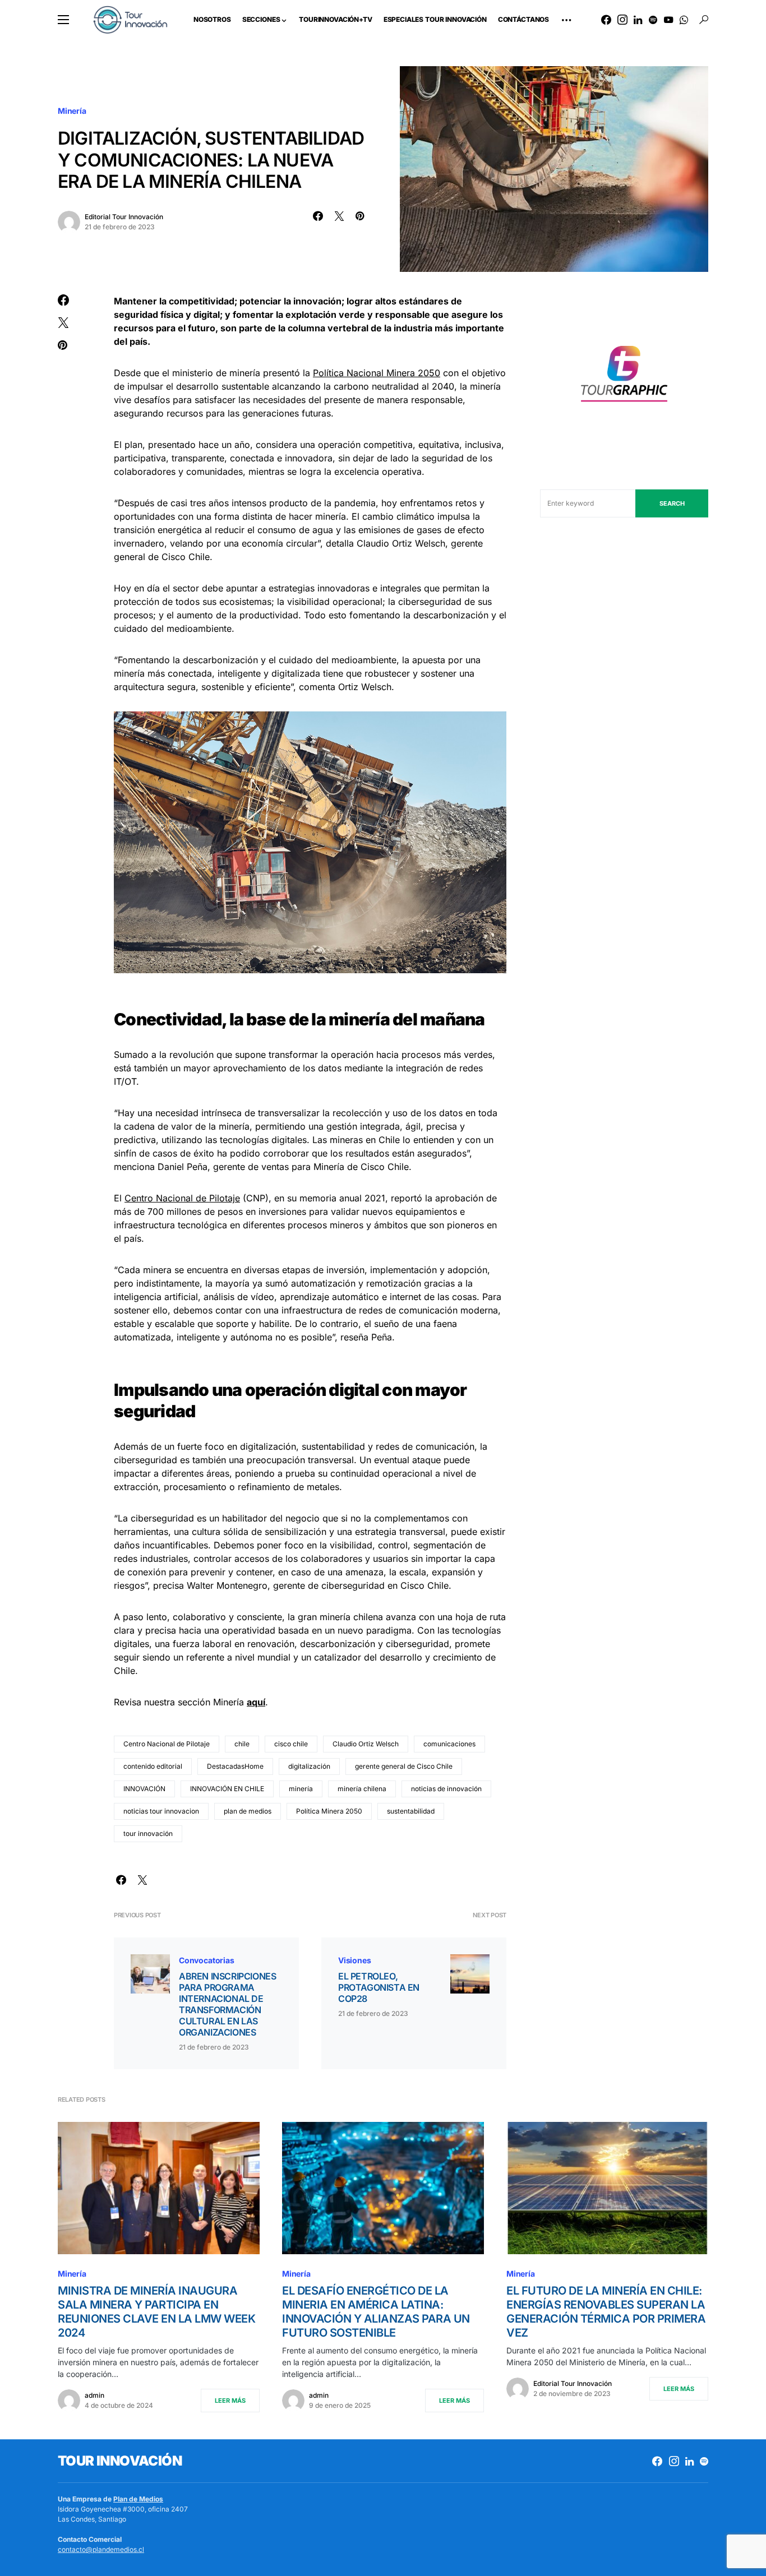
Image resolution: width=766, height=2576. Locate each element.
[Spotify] (653, 20)
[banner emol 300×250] (624, 377)
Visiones (355, 1960)
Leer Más (230, 2401)
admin (94, 2395)
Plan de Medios (138, 2499)
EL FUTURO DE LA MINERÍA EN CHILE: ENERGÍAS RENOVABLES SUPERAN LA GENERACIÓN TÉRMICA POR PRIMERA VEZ (606, 2312)
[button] (63, 20)
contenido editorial (153, 1766)
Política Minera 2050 (329, 1811)
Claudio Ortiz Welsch (366, 1744)
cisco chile (291, 1744)
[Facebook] (606, 20)
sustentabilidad (411, 1811)
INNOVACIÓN (144, 1789)
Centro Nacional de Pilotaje (182, 1198)
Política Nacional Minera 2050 (377, 373)
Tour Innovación (120, 2461)
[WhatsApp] (684, 20)
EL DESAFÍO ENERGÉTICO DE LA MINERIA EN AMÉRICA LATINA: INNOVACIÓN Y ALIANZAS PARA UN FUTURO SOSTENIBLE (376, 2312)
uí (261, 1702)
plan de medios (248, 1811)
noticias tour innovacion (161, 1811)
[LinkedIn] (638, 20)
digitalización (309, 1766)
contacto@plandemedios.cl (101, 2549)
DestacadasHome (235, 1766)
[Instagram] (622, 20)
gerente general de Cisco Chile (404, 1766)
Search (672, 503)
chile (242, 1744)
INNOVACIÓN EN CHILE (227, 1789)
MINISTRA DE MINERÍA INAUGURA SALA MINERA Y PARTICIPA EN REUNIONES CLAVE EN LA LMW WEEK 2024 (156, 2312)
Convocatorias (207, 1960)
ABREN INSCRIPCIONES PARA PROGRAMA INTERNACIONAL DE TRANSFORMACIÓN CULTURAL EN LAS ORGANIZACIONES (227, 2004)
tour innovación (148, 1833)
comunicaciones (449, 1744)
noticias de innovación (446, 1789)
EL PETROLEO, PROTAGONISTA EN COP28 (379, 1987)
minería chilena (362, 1789)
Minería (72, 111)
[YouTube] (668, 20)
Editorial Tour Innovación (124, 217)
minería (301, 1789)
